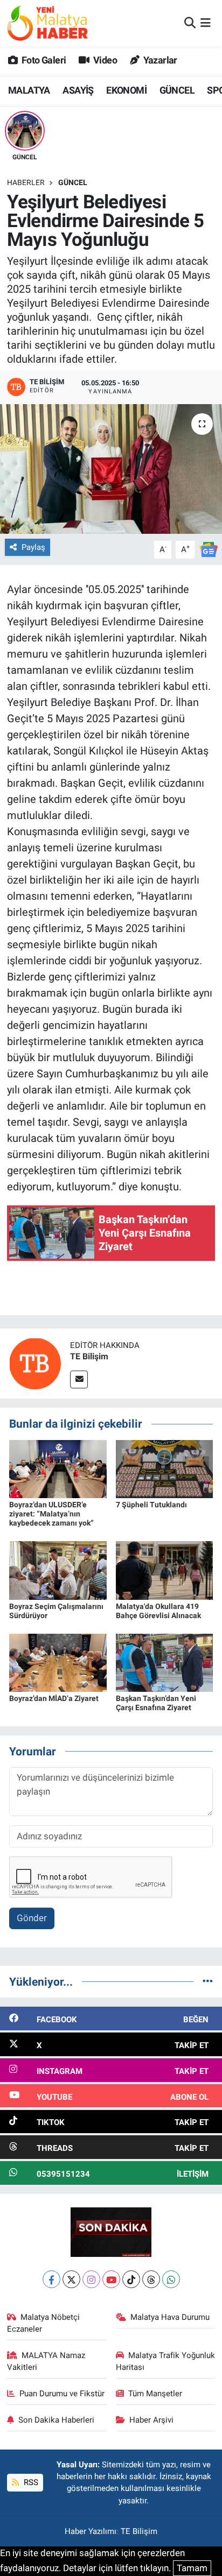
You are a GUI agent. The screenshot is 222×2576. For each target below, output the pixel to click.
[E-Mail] (79, 1379)
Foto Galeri (43, 60)
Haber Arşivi (151, 2420)
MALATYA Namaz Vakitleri (46, 2361)
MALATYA (29, 90)
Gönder (32, 1918)
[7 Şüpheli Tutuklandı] (165, 1469)
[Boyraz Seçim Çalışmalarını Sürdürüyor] (58, 1570)
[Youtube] (111, 2279)
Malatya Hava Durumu (170, 2317)
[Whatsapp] (171, 2279)
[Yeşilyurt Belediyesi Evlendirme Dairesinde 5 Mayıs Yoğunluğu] (111, 469)
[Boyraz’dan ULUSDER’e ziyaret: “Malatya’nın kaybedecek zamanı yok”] (58, 1469)
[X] (71, 2279)
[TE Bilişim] (35, 1363)
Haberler (26, 182)
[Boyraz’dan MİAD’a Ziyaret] (58, 1662)
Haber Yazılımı (91, 2531)
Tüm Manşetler (155, 2394)
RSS (30, 2482)
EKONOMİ (126, 90)
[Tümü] (208, 1981)
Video (104, 60)
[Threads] (151, 2279)
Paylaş (33, 547)
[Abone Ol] (209, 549)
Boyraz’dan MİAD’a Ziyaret (54, 1698)
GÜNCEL (177, 90)
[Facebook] (51, 2279)
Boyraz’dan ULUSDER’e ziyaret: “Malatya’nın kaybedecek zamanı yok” (51, 1514)
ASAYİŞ (78, 90)
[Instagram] (91, 2279)
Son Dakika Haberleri (56, 2420)
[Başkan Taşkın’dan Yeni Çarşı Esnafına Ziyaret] (165, 1662)
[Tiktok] (131, 2279)
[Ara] (190, 23)
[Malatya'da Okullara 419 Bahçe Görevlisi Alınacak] (165, 1570)
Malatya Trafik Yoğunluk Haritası (166, 2361)
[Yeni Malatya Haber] (47, 23)
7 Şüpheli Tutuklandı (151, 1505)
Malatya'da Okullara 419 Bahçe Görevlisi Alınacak (158, 1611)
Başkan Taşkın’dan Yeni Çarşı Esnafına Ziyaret (156, 1703)
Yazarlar (159, 60)
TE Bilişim (89, 1356)
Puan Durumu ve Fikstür (62, 2394)
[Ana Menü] (206, 23)
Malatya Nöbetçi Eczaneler (44, 2323)
